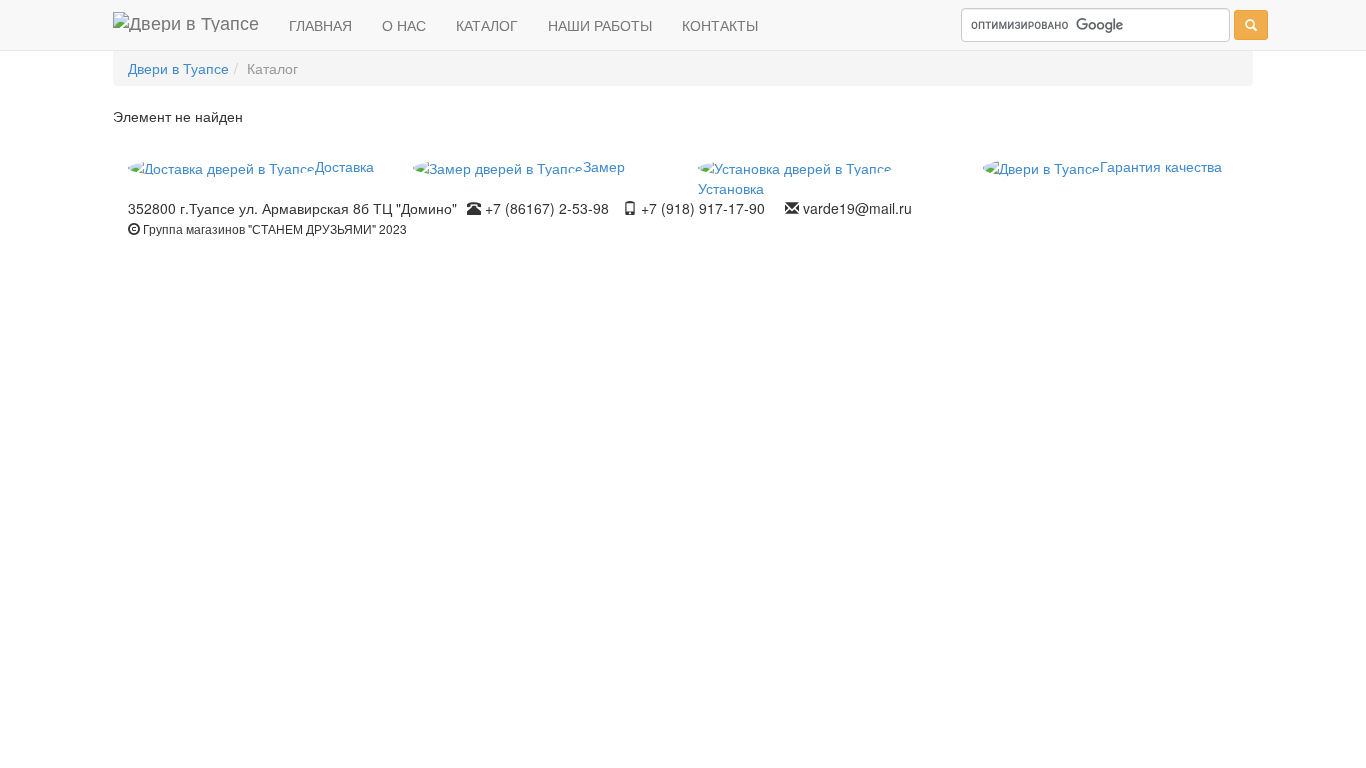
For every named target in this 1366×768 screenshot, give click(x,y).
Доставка (344, 166)
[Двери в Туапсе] (186, 25)
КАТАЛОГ (487, 25)
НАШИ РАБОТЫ (600, 25)
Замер (604, 166)
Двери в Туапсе (178, 68)
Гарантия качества (1161, 166)
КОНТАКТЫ (720, 25)
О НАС (404, 25)
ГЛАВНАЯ (320, 25)
